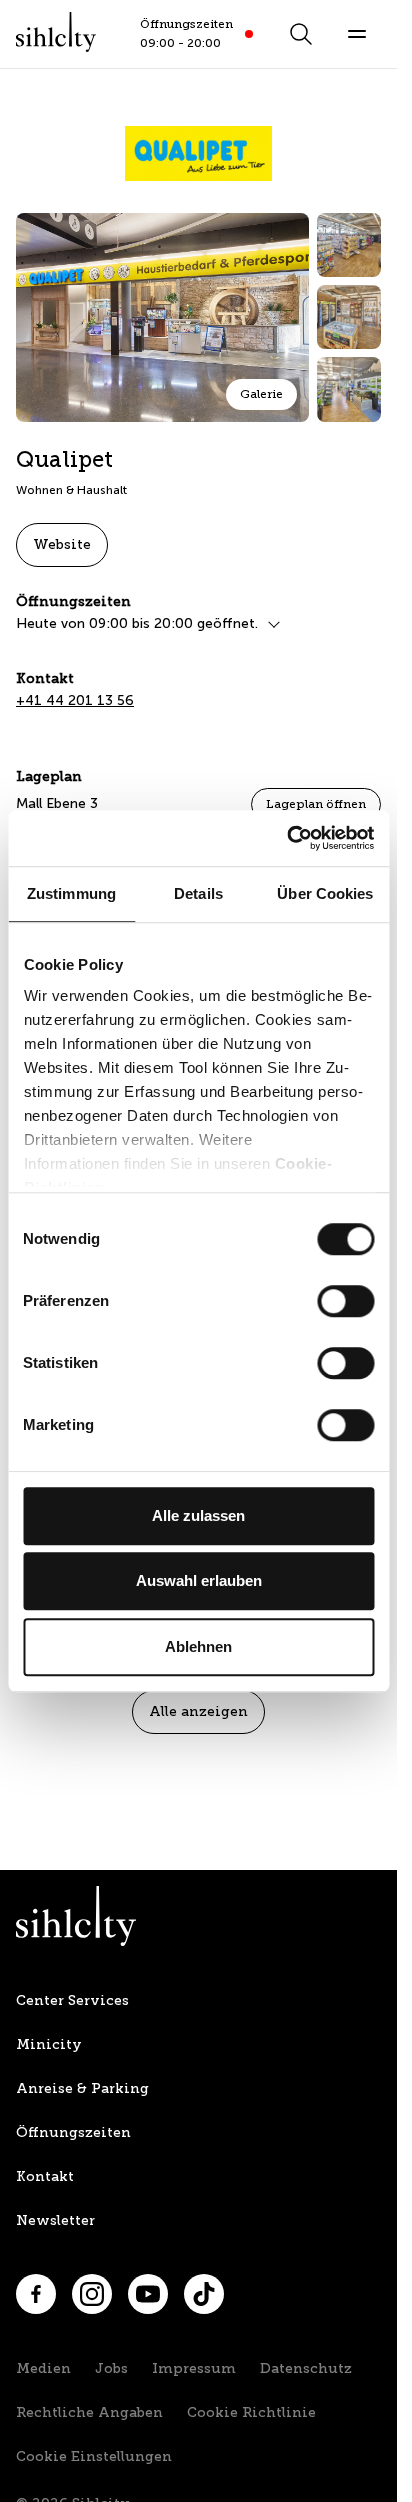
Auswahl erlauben (199, 1580)
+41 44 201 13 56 (75, 700)
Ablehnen (198, 1646)
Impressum (194, 2368)
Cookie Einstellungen (94, 2456)
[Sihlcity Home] (56, 32)
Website (62, 544)
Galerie (261, 394)
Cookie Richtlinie (251, 2412)
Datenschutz (306, 2368)
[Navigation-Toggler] (357, 34)
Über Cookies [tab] (325, 893)
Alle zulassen (198, 1515)
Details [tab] (198, 893)
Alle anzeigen (198, 1711)
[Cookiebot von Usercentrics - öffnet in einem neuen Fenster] (286, 838)
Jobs (111, 2368)
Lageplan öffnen (316, 804)
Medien (43, 2368)
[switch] (345, 1301)
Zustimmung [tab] (71, 893)
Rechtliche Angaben (89, 2412)
